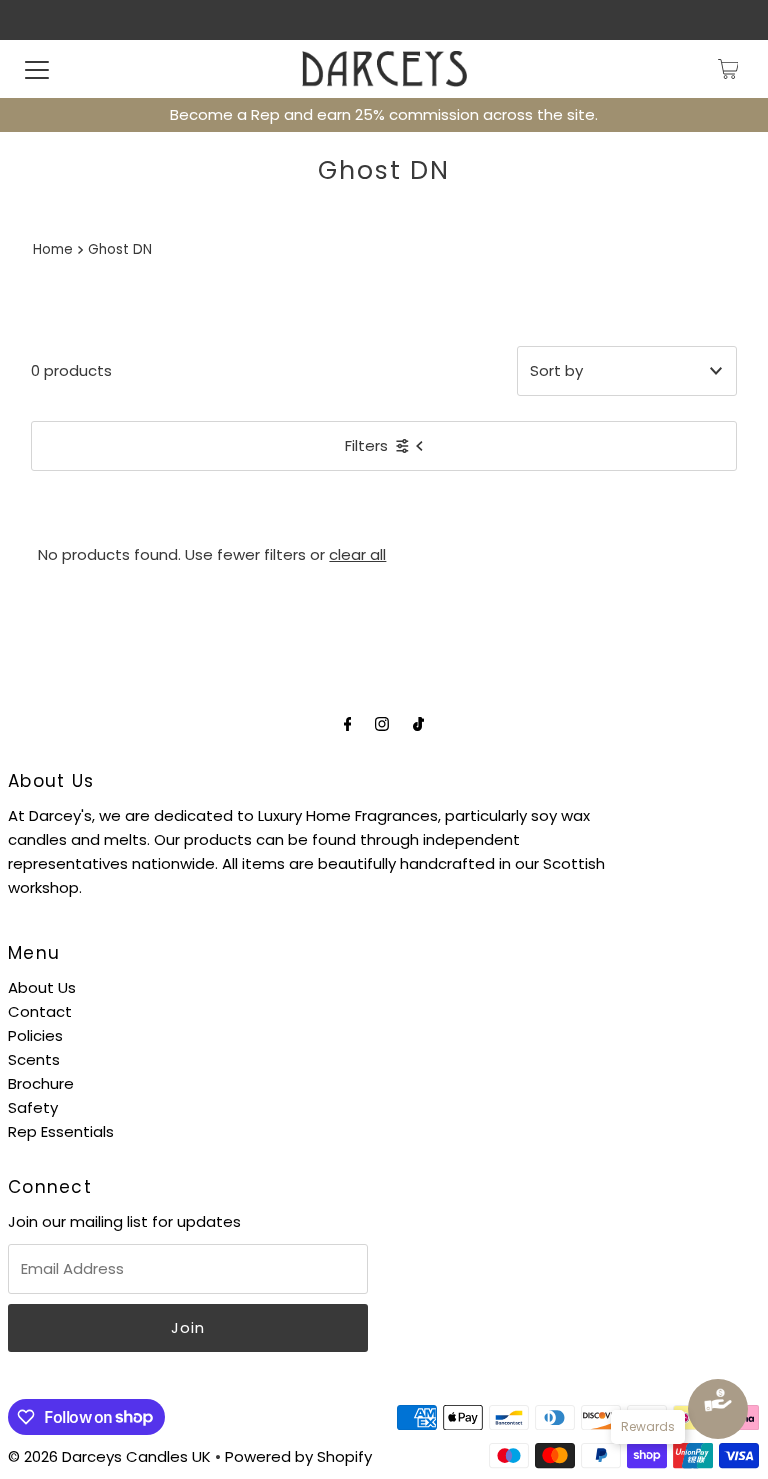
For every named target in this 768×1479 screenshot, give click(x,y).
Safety (33, 1107)
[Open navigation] (37, 69)
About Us (42, 987)
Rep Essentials (61, 1131)
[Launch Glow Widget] (718, 1409)
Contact (40, 1011)
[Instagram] (382, 724)
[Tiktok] (418, 724)
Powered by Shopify (298, 1456)
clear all (357, 554)
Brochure (41, 1083)
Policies (35, 1035)
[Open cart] (728, 69)
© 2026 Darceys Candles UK (109, 1456)
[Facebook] (348, 724)
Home (53, 249)
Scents (34, 1059)
